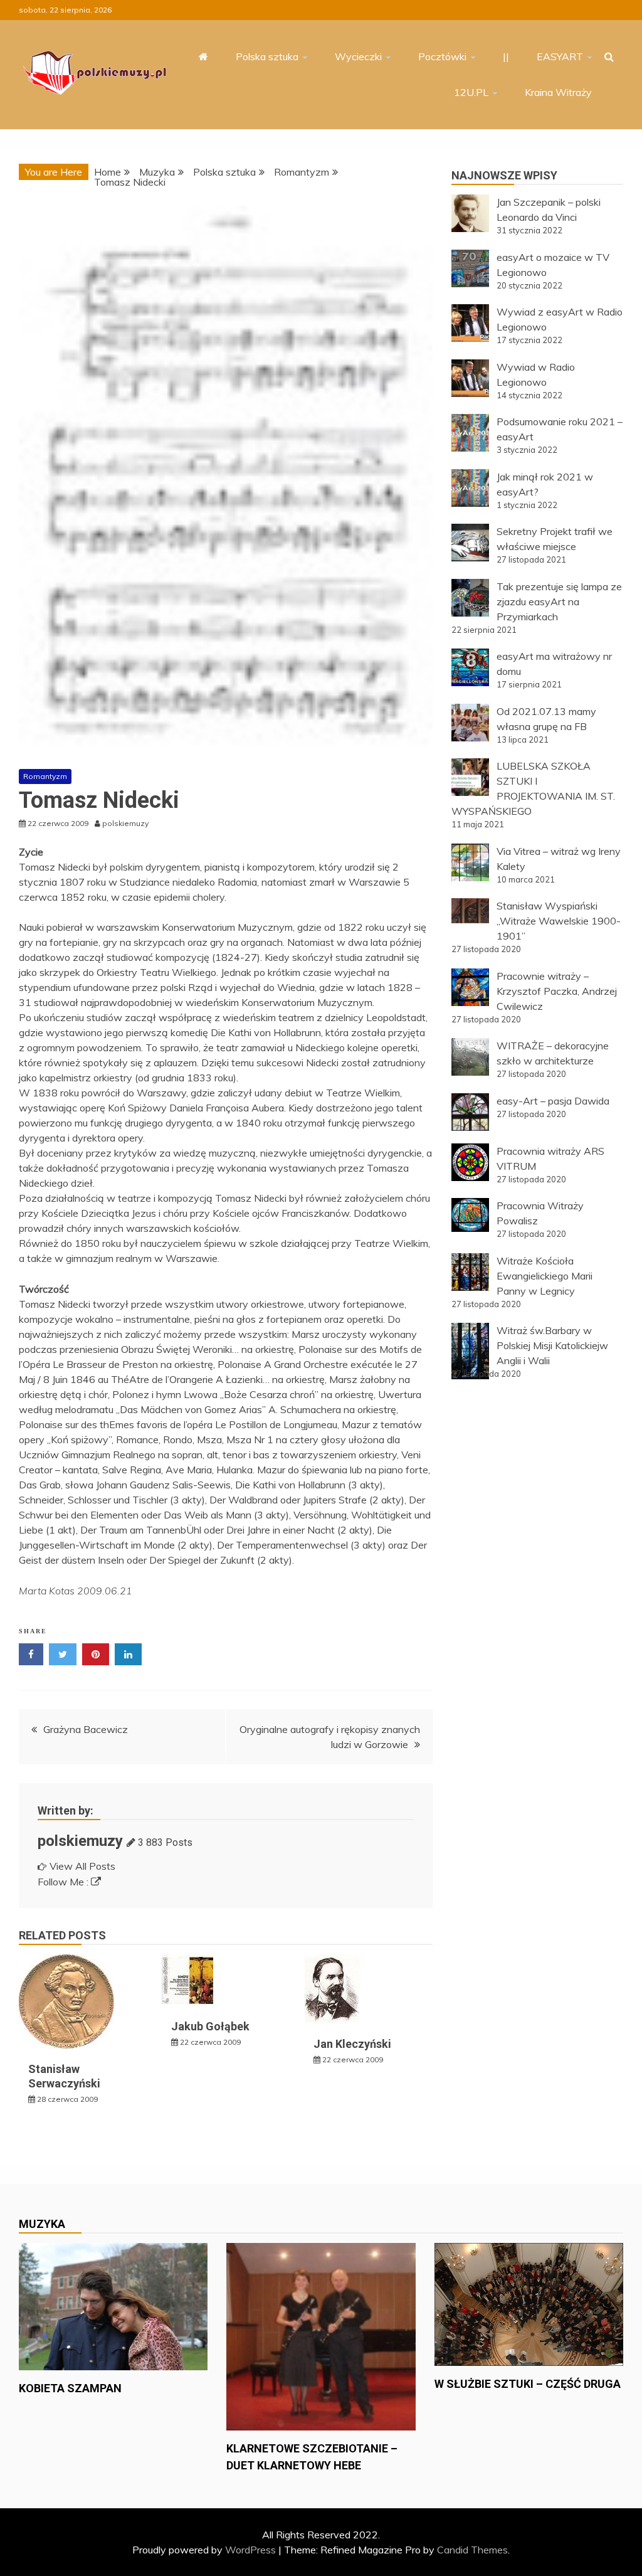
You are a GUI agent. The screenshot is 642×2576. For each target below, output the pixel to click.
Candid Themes (472, 2550)
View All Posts (82, 1866)
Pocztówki (442, 56)
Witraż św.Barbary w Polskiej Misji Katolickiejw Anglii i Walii (552, 1345)
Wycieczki (358, 56)
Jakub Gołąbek (210, 2026)
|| (506, 56)
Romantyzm (45, 776)
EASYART (560, 56)
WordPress (250, 2550)
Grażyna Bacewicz (86, 1729)
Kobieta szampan (70, 2388)
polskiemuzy (80, 1841)
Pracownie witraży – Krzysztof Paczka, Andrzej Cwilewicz (557, 991)
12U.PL (471, 92)
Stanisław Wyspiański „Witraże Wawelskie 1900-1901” (559, 921)
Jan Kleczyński (352, 2044)
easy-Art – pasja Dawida (553, 1101)
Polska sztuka (267, 56)
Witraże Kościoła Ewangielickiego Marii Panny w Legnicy (545, 1276)
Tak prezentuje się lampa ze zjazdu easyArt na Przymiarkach (559, 602)
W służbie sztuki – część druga (528, 2384)
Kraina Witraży (558, 92)
